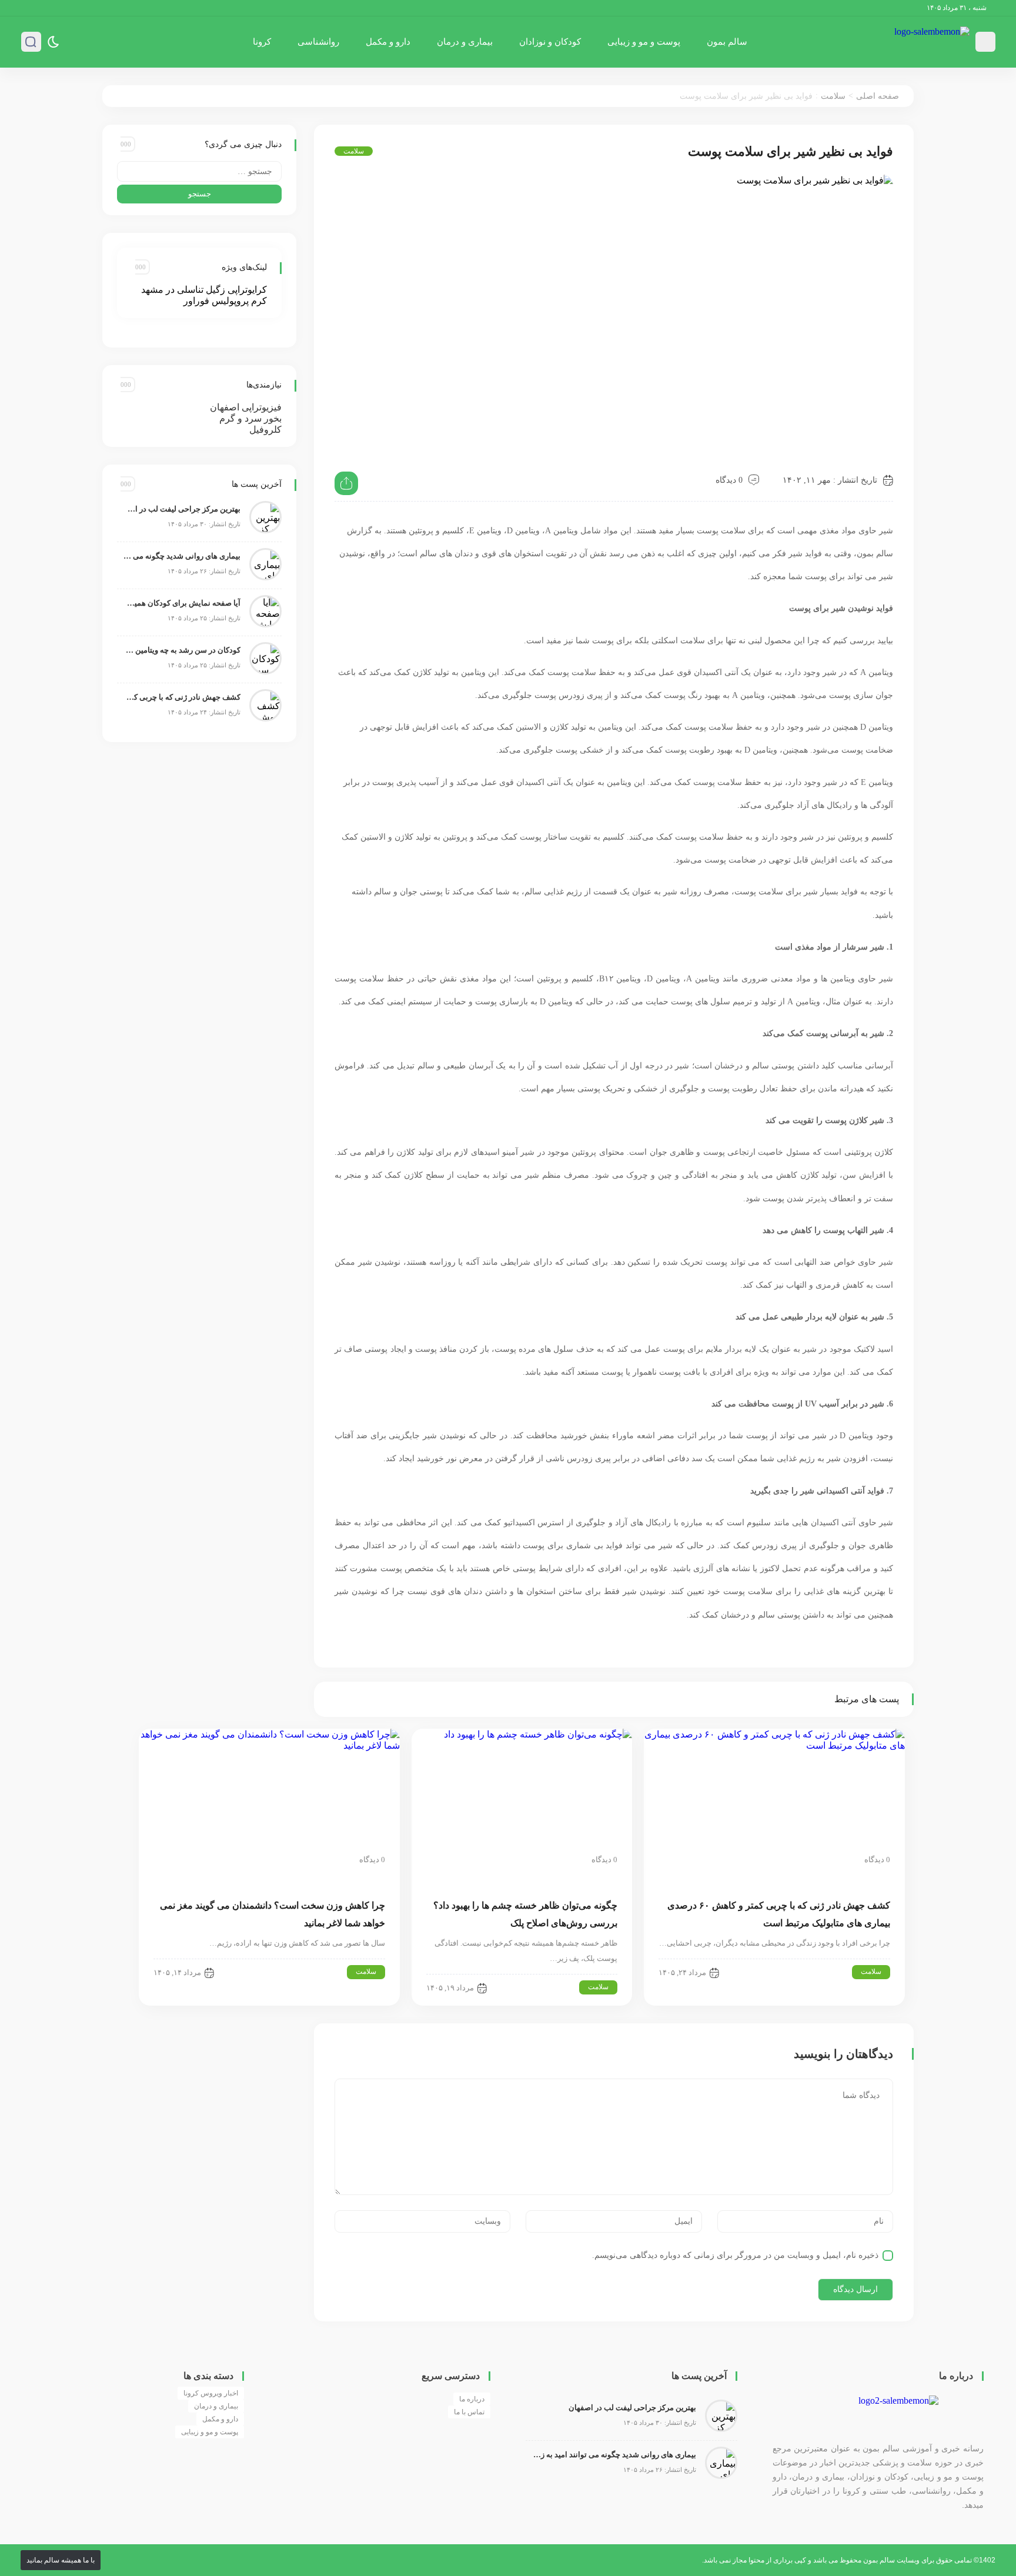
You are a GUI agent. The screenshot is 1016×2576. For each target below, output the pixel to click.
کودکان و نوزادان (550, 42)
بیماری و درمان (465, 42)
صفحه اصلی (878, 96)
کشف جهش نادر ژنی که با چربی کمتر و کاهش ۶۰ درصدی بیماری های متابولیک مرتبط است (182, 697)
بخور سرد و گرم (250, 418)
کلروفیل (265, 430)
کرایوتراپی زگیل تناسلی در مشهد (204, 290)
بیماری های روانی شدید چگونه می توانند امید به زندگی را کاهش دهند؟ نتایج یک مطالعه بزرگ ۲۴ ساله (182, 556)
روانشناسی (318, 42)
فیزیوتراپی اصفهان (246, 407)
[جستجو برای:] (199, 171)
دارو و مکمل (388, 42)
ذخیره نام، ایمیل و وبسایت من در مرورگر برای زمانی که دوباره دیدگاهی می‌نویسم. (735, 2255)
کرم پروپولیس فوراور (225, 301)
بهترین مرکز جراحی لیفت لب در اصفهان (182, 509)
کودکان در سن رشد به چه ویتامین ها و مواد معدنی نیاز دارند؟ (182, 650)
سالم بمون (727, 42)
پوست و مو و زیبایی (644, 42)
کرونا (262, 42)
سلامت (833, 96)
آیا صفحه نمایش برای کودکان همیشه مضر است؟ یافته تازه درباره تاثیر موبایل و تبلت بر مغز (182, 603)
